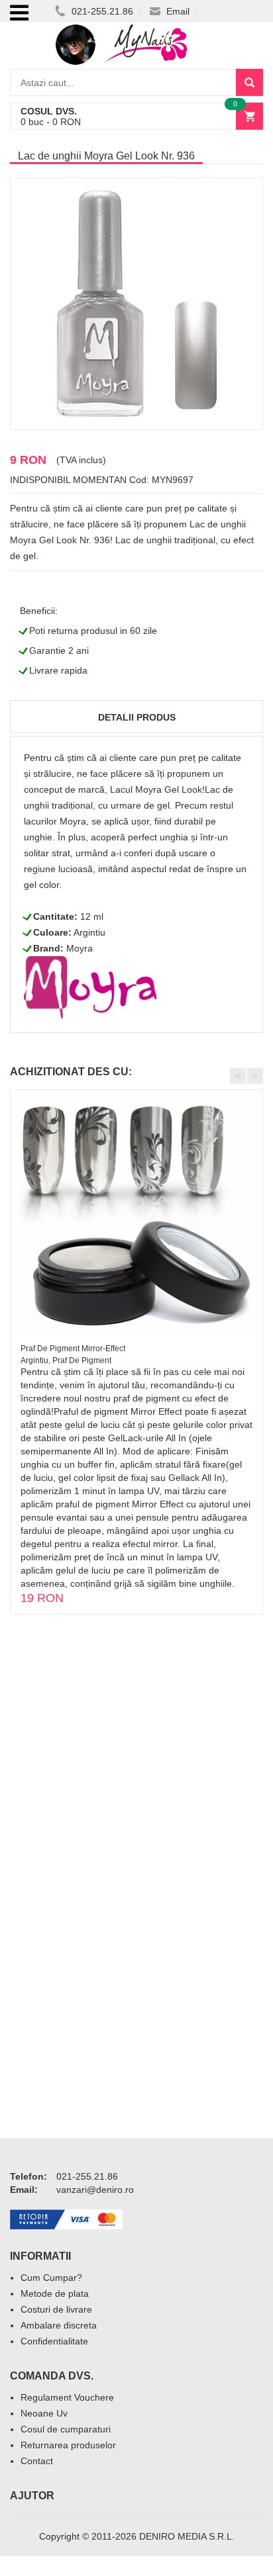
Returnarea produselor (68, 2445)
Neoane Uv (44, 2413)
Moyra (80, 948)
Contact (37, 2461)
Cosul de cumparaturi (66, 2429)
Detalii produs (137, 717)
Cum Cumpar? (51, 2278)
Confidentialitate (54, 2341)
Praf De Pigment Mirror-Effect (73, 1349)
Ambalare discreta (59, 2325)
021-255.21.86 (101, 11)
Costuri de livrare (56, 2309)
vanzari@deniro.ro (95, 2190)
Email (177, 11)
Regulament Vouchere (67, 2397)
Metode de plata (55, 2293)
